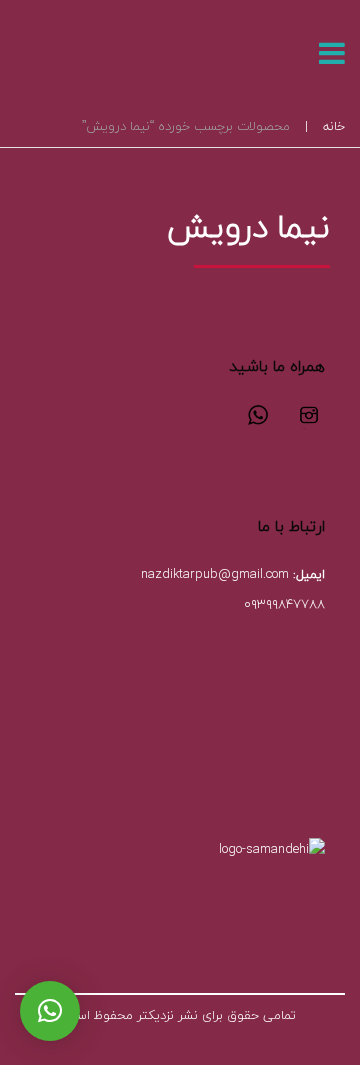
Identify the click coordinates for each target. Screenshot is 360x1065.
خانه (334, 126)
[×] (50, 1011)
